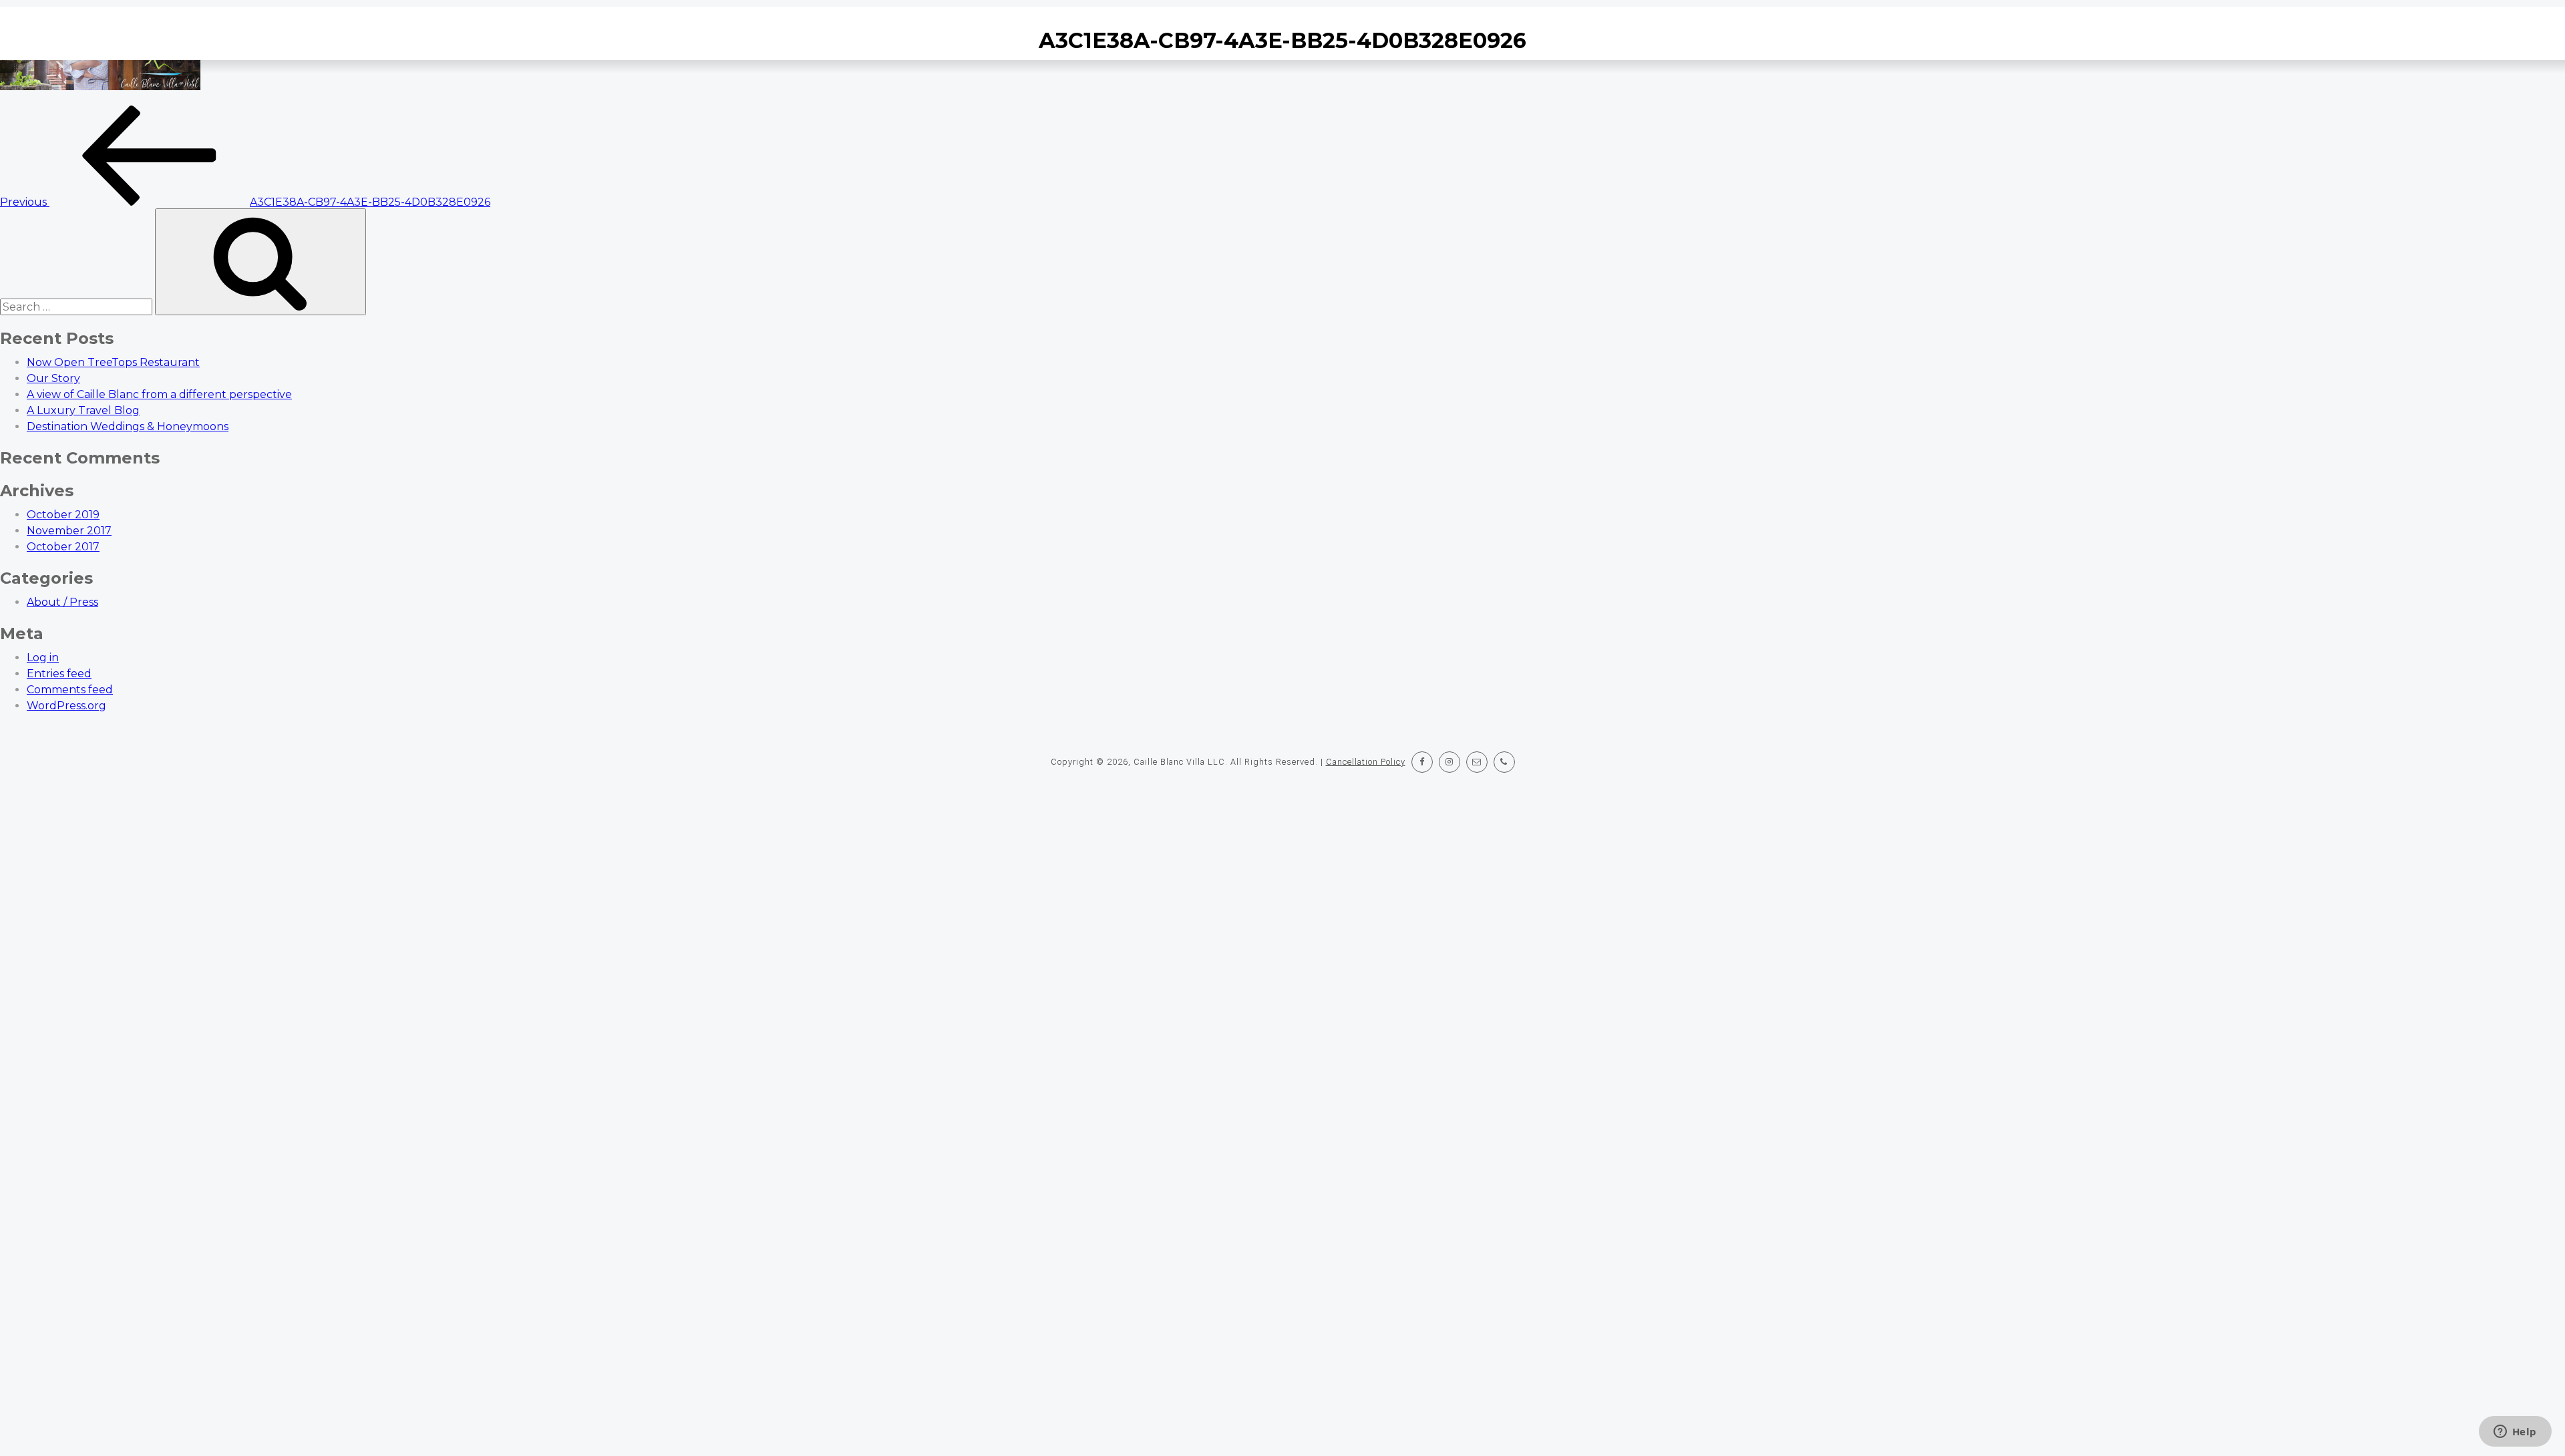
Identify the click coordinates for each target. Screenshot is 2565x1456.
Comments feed (70, 690)
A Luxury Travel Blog (83, 410)
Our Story (53, 378)
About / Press (62, 602)
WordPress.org (66, 706)
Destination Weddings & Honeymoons (128, 426)
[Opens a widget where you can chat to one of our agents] (2515, 1433)
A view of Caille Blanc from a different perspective (159, 394)
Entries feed (59, 674)
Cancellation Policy (1366, 762)
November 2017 (69, 531)
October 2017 (63, 547)
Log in (43, 658)
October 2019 (63, 515)
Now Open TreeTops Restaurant (113, 362)
